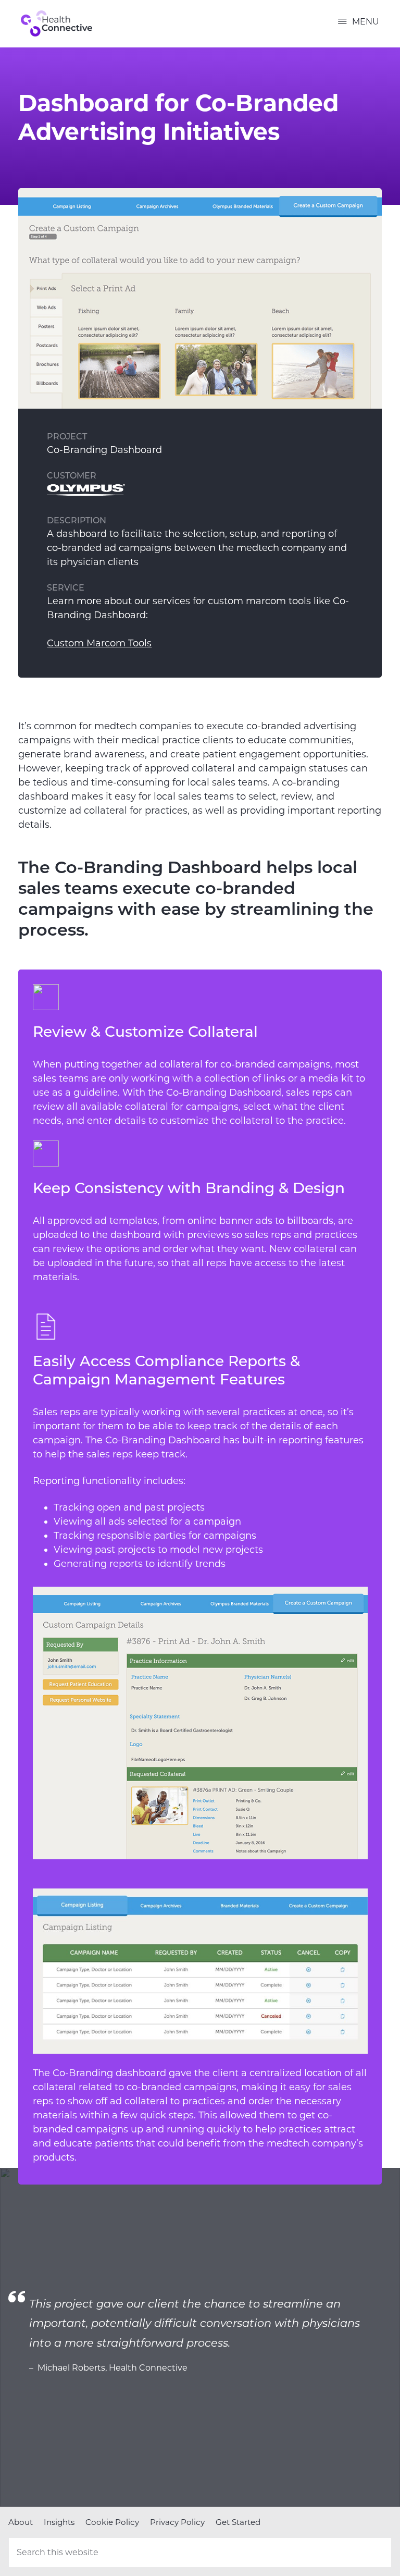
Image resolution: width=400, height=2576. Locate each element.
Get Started (238, 2522)
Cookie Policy (112, 2522)
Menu (366, 22)
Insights (59, 2522)
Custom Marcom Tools (99, 643)
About (21, 2522)
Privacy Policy (177, 2522)
